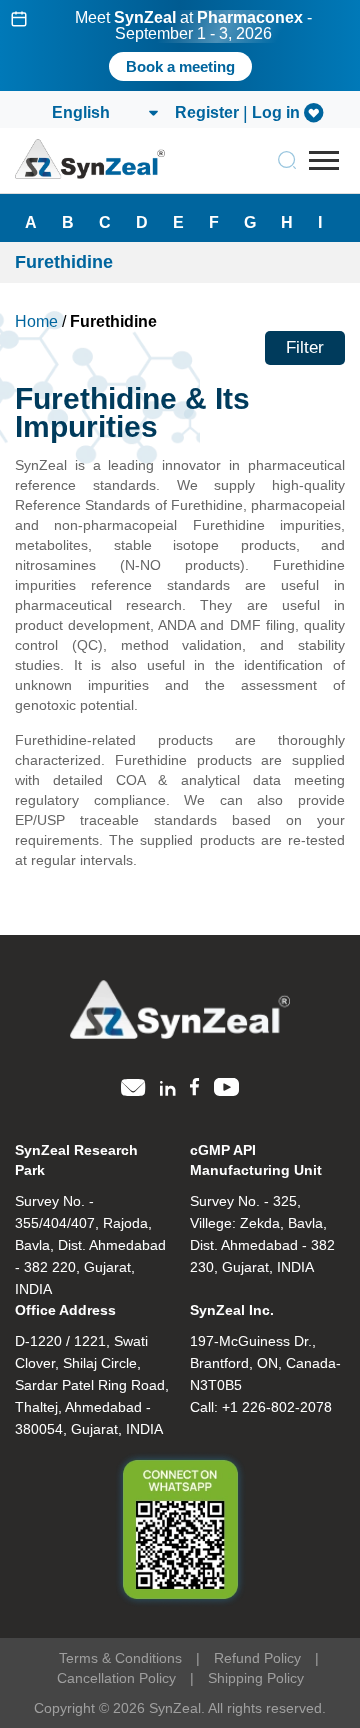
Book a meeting (180, 66)
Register (207, 113)
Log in (276, 113)
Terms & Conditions (120, 1658)
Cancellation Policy (116, 1678)
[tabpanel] (180, 45)
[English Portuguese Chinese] (104, 113)
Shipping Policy (256, 1678)
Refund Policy (257, 1658)
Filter (305, 347)
